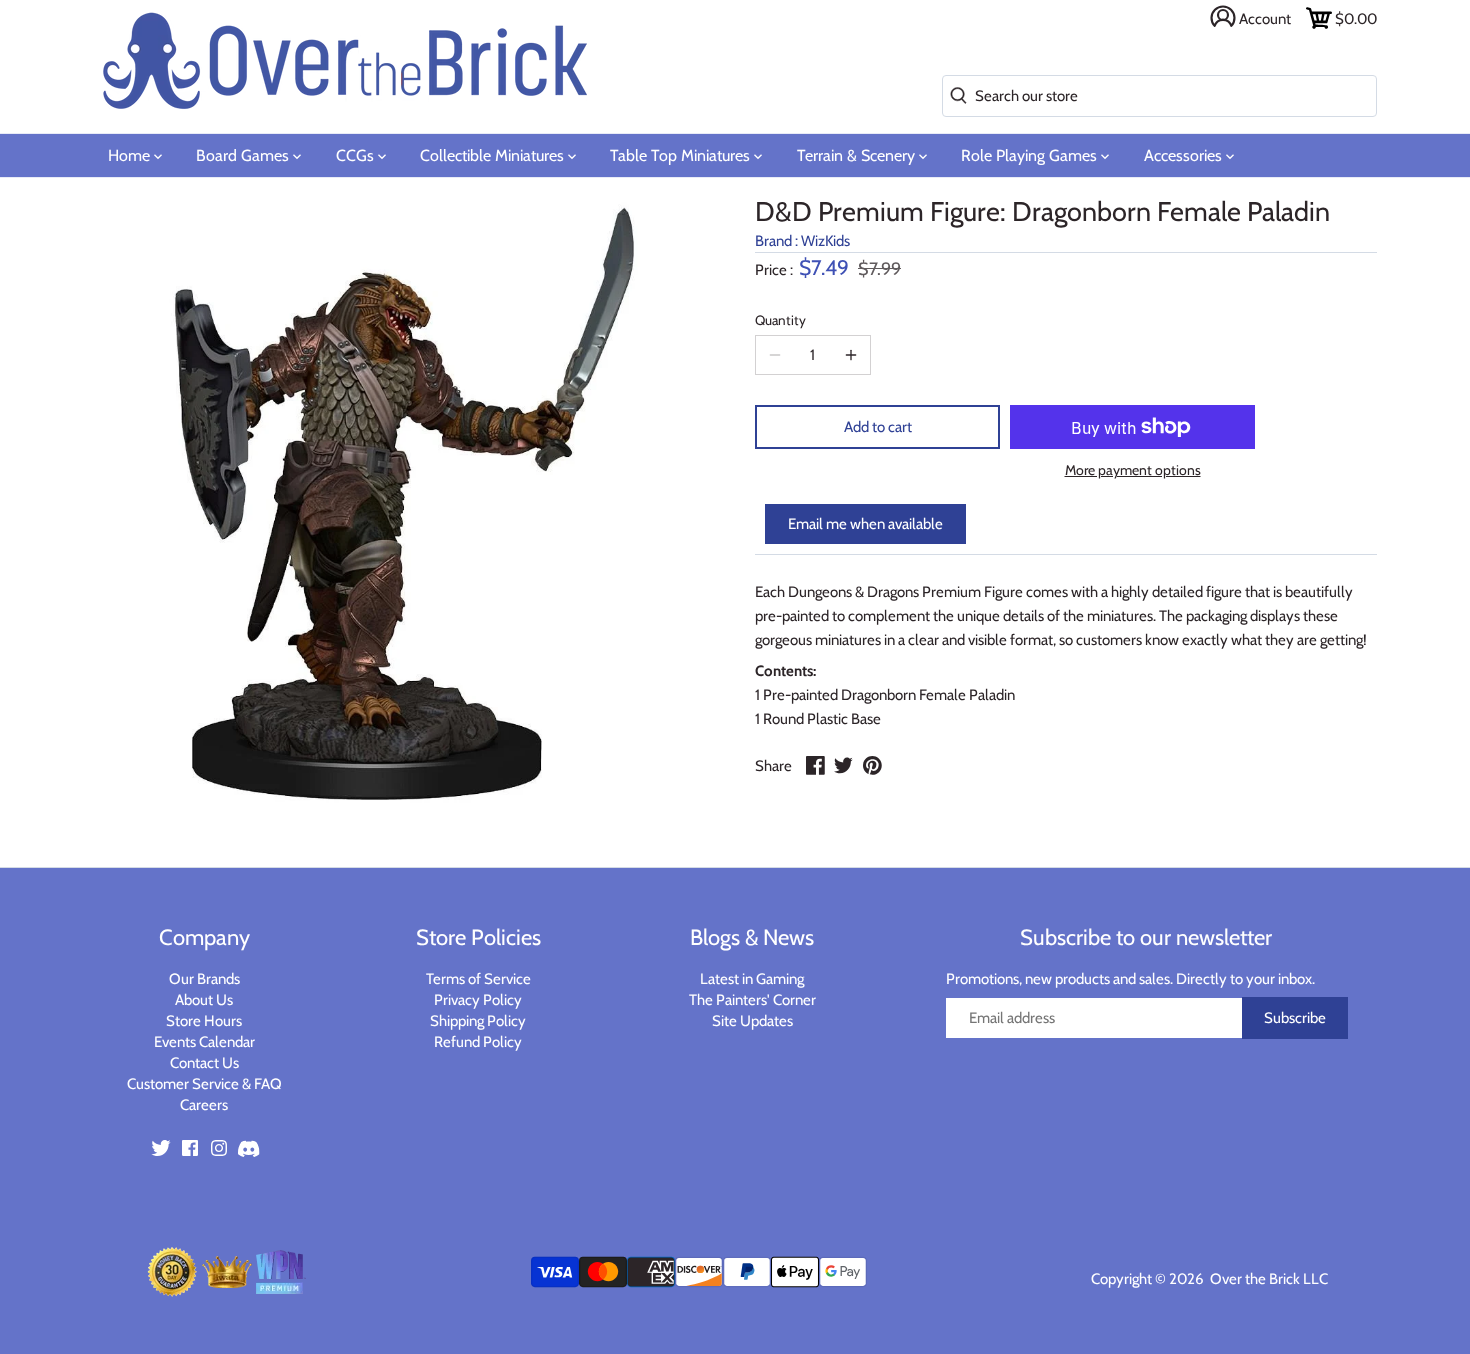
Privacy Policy (478, 1000)
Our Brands (204, 979)
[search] (954, 96)
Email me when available (865, 524)
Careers (204, 1105)
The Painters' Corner (752, 1000)
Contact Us (204, 1063)
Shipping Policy (478, 1021)
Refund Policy (478, 1042)
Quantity (780, 320)
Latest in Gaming (752, 979)
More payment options (1133, 470)
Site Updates (752, 1021)
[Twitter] (161, 1146)
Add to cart (878, 427)
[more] (851, 355)
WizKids (825, 241)
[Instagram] (219, 1146)
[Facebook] (190, 1146)
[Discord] (248, 1146)
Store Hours (204, 1021)
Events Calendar (204, 1042)
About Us (204, 1000)
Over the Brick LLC (1267, 1279)
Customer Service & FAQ (204, 1084)
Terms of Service (478, 979)
